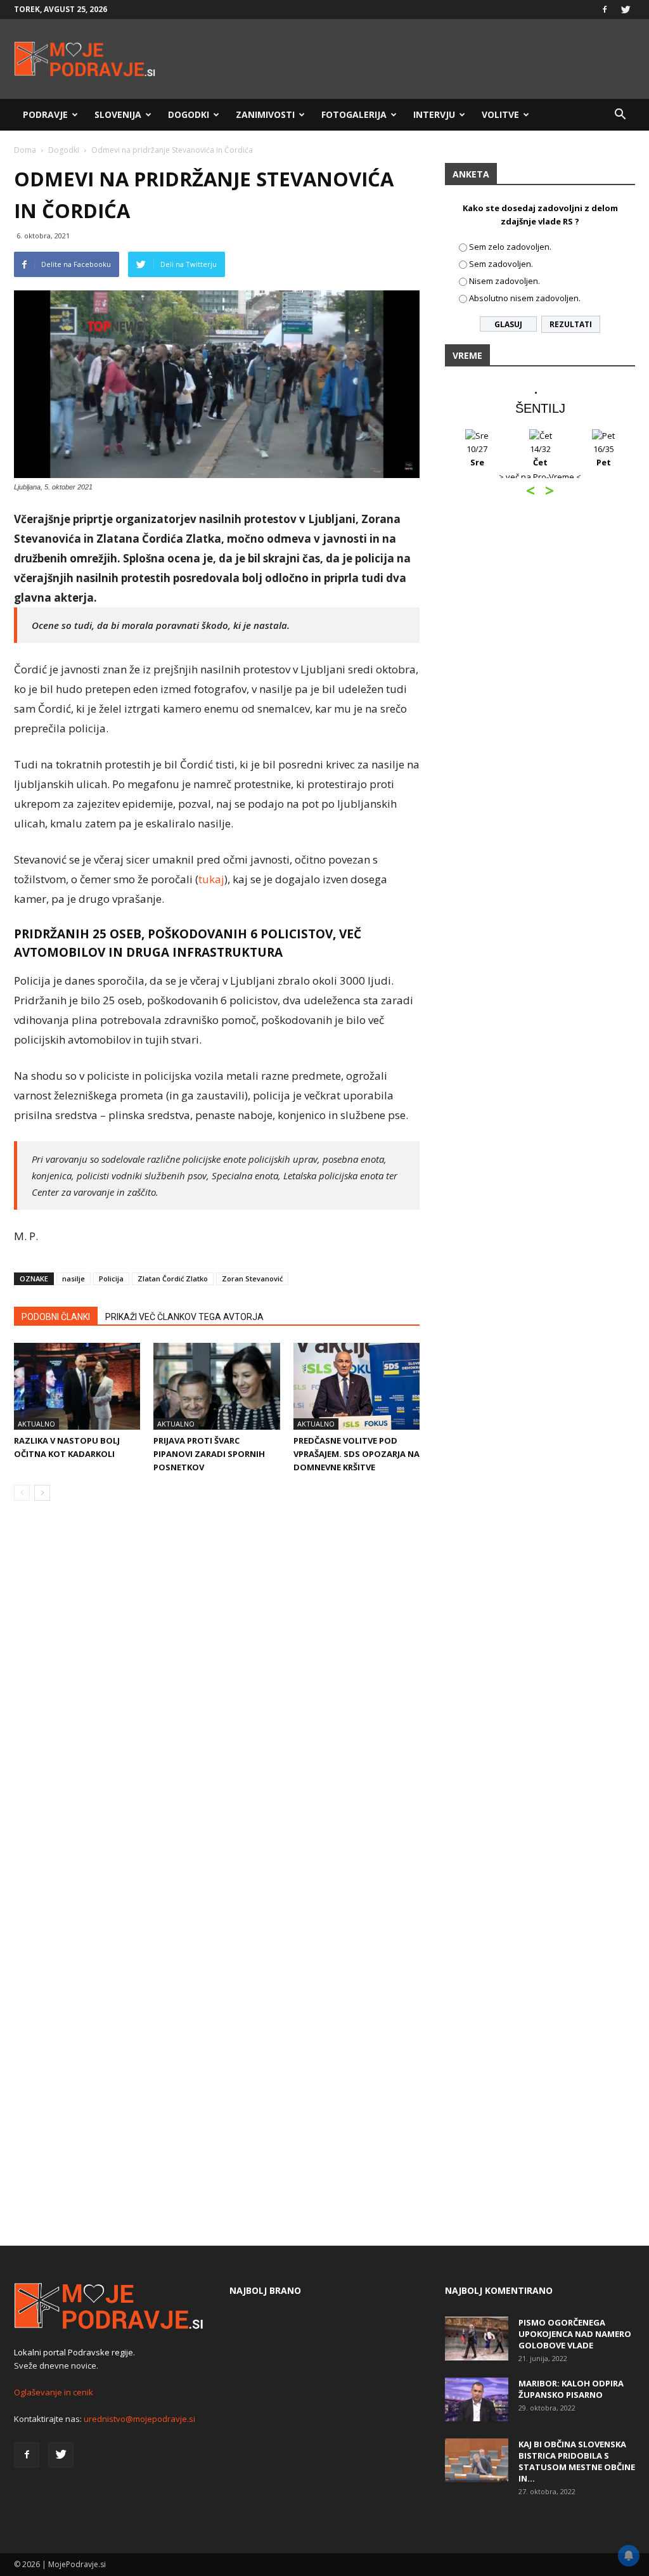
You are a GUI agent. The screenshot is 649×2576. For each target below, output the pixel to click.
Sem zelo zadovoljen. (510, 247)
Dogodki (189, 114)
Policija (111, 1278)
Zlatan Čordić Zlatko (173, 1278)
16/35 (604, 456)
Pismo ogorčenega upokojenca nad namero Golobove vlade (575, 2334)
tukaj (211, 879)
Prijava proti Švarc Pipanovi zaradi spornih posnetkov (209, 1454)
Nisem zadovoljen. (504, 281)
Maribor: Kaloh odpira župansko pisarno (571, 2389)
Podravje (45, 114)
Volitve (500, 114)
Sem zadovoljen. (501, 264)
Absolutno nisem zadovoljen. (525, 298)
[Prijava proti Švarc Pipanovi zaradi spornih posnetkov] (216, 1386)
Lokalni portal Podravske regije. (74, 2352)
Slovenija (118, 114)
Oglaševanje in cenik (54, 2392)
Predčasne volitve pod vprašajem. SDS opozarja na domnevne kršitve (357, 1454)
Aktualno (36, 1424)
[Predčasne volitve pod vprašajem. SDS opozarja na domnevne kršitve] (357, 1386)
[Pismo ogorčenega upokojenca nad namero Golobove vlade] (477, 2339)
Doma (25, 150)
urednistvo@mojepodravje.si (139, 2419)
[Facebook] (605, 10)
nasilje (74, 1278)
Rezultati (571, 324)
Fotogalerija (354, 114)
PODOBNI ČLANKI (56, 1317)
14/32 (540, 456)
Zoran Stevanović (252, 1278)
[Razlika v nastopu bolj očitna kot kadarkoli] (77, 1386)
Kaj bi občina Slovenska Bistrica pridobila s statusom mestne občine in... (577, 2461)
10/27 (477, 456)
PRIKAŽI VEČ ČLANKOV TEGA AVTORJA (184, 1317)
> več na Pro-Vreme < (540, 477)
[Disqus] (217, 1703)
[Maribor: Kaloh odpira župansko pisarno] (477, 2399)
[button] (620, 115)
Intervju (434, 114)
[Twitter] (626, 10)
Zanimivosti (265, 114)
